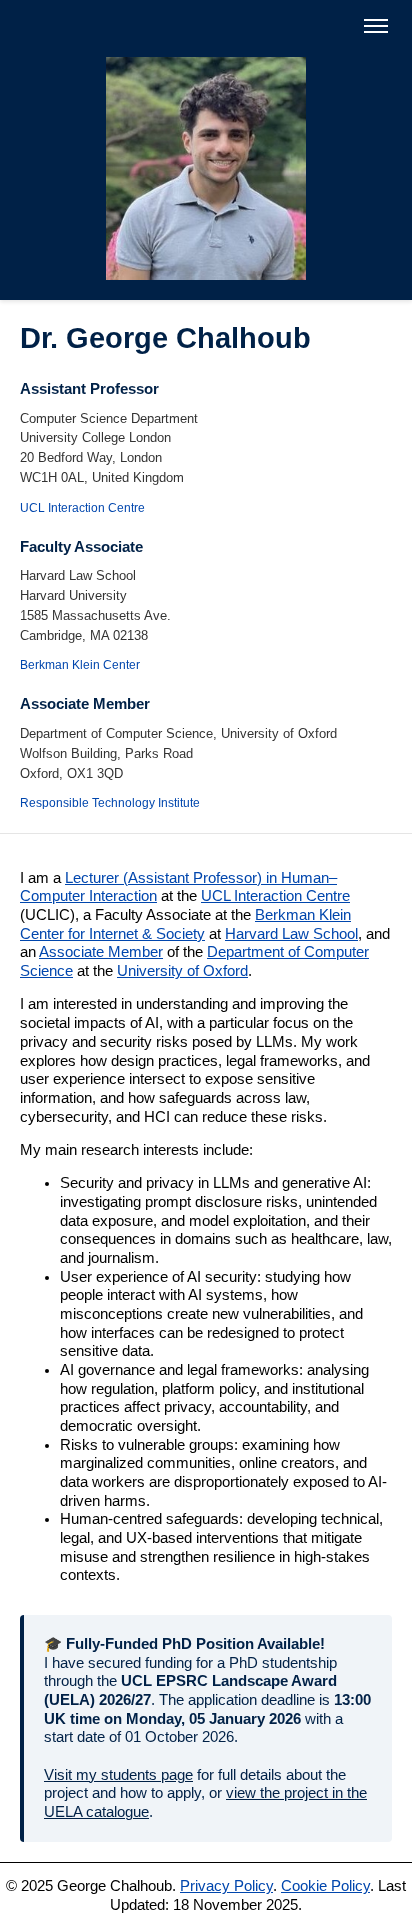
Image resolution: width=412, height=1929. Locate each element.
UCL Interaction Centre (82, 508)
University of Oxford (182, 971)
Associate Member (101, 952)
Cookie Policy (325, 1886)
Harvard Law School (291, 934)
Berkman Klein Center (80, 665)
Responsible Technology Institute (110, 803)
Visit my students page (118, 1775)
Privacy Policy (226, 1886)
